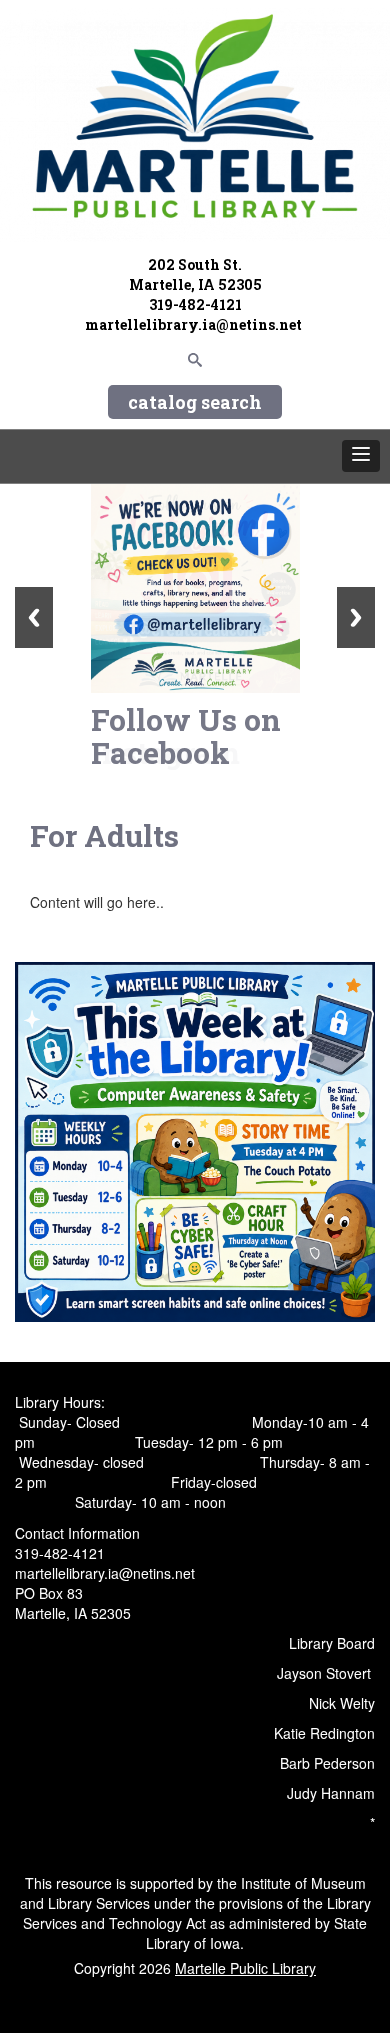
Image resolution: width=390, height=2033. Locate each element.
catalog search (195, 402)
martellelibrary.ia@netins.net (195, 324)
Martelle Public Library (245, 1968)
